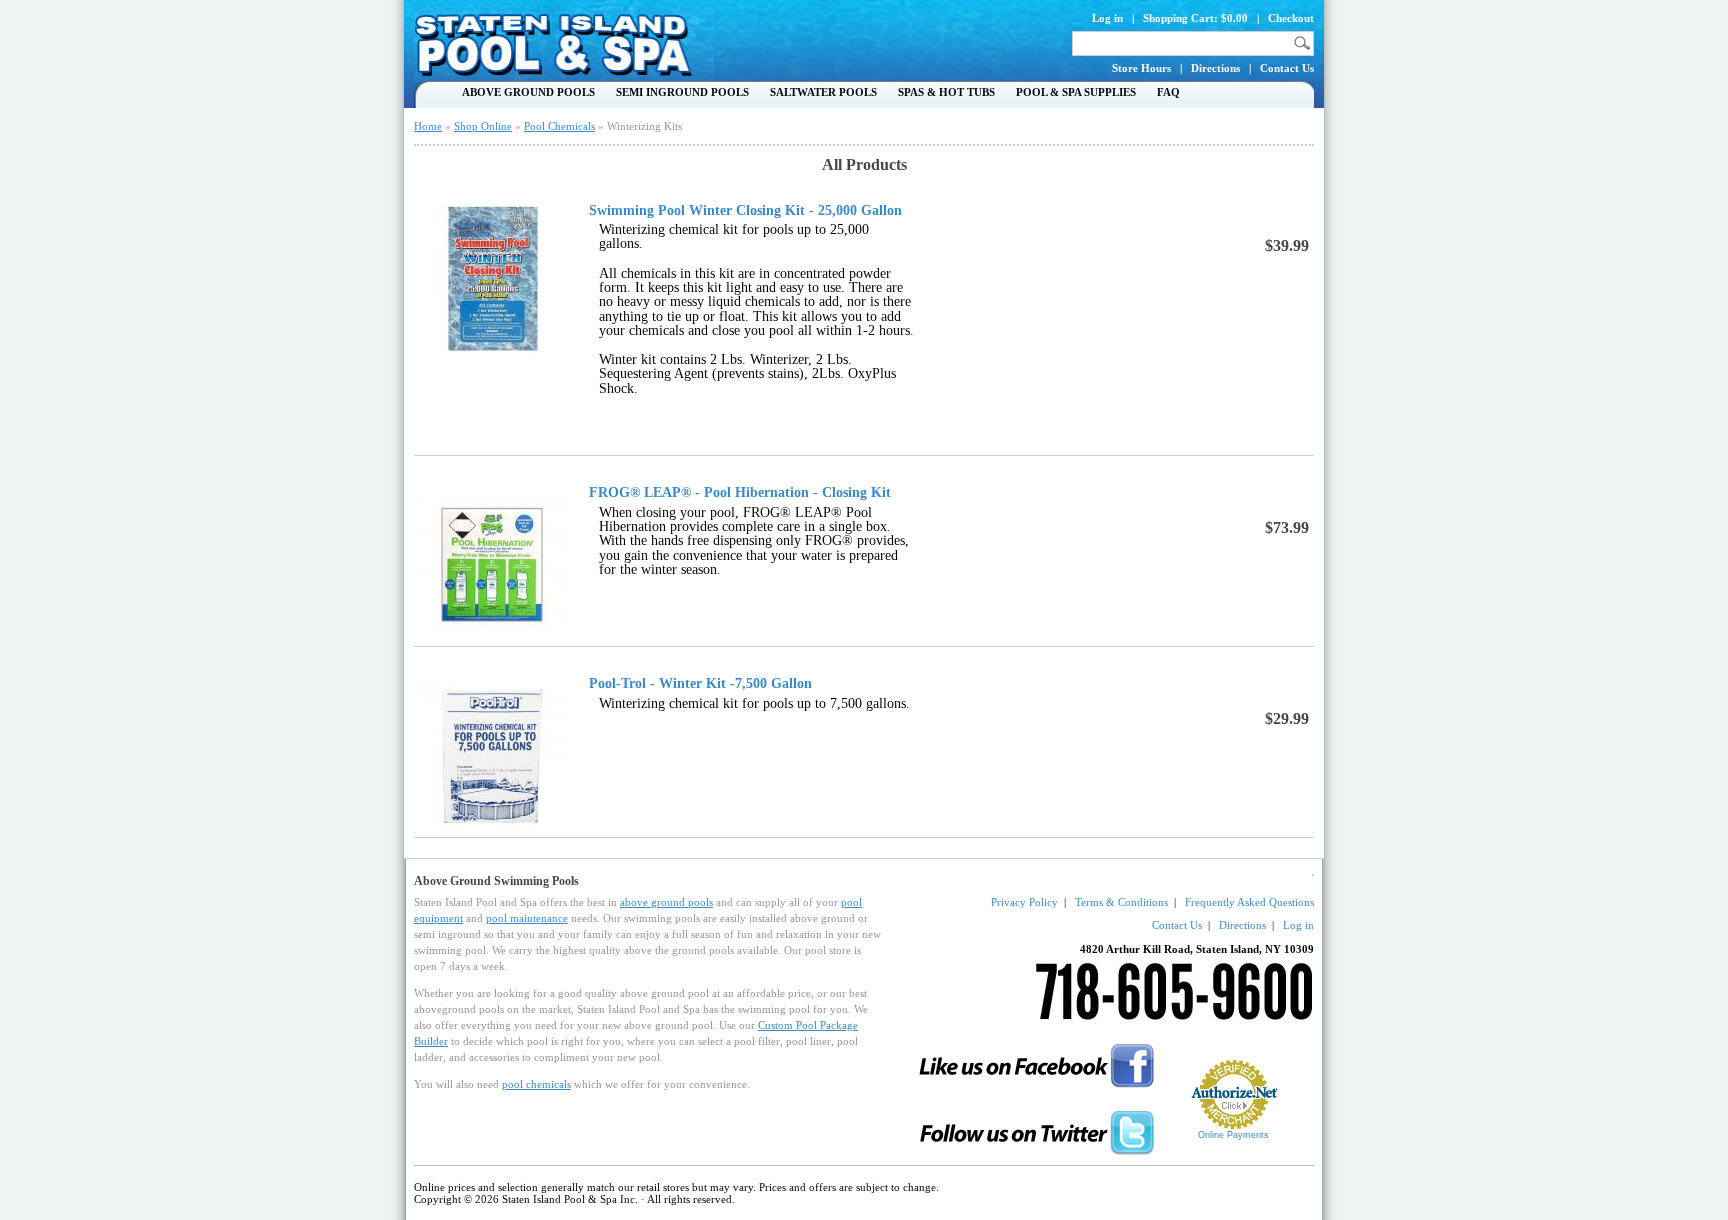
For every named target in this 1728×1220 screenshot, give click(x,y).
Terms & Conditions (1121, 902)
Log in (1107, 18)
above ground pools (666, 902)
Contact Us (1287, 68)
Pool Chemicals (559, 126)
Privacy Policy (1024, 902)
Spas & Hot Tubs (946, 92)
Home (428, 126)
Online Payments (1233, 1135)
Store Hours (1141, 68)
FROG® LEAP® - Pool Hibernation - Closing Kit (740, 493)
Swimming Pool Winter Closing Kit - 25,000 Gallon (745, 211)
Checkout (1291, 18)
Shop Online (483, 126)
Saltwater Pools (823, 92)
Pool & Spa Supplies (1076, 92)
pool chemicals (536, 1084)
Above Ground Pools (528, 92)
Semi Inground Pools (682, 92)
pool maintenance (527, 918)
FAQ (1168, 92)
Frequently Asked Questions (1249, 902)
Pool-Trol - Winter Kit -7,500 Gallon (700, 684)
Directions (1215, 68)
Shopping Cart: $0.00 (1195, 18)
